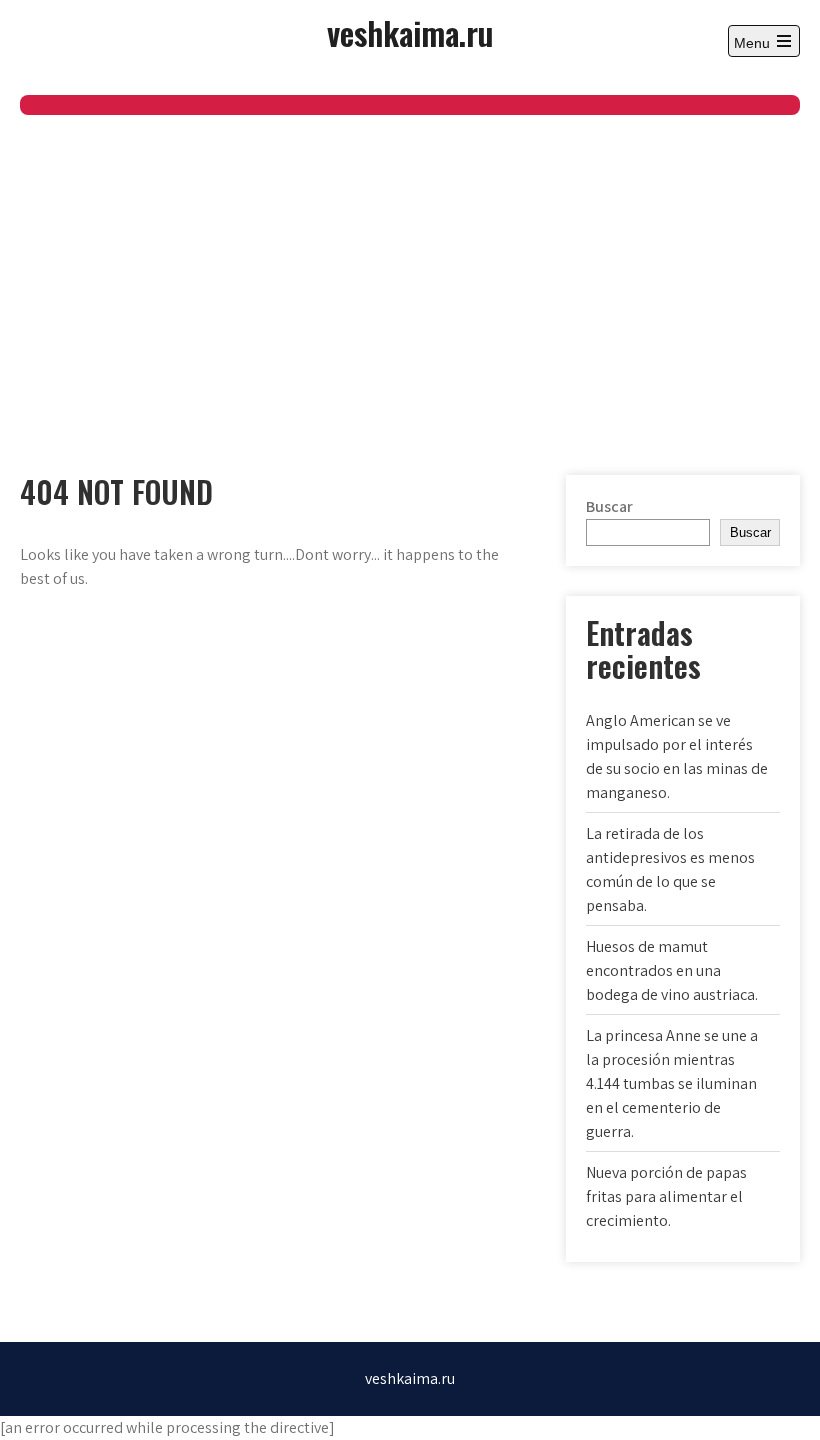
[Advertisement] (410, 265)
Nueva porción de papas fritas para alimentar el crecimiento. (666, 1196)
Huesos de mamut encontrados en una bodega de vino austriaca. (672, 970)
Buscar (609, 506)
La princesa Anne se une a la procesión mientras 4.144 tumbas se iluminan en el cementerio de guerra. (672, 1083)
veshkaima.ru (410, 32)
